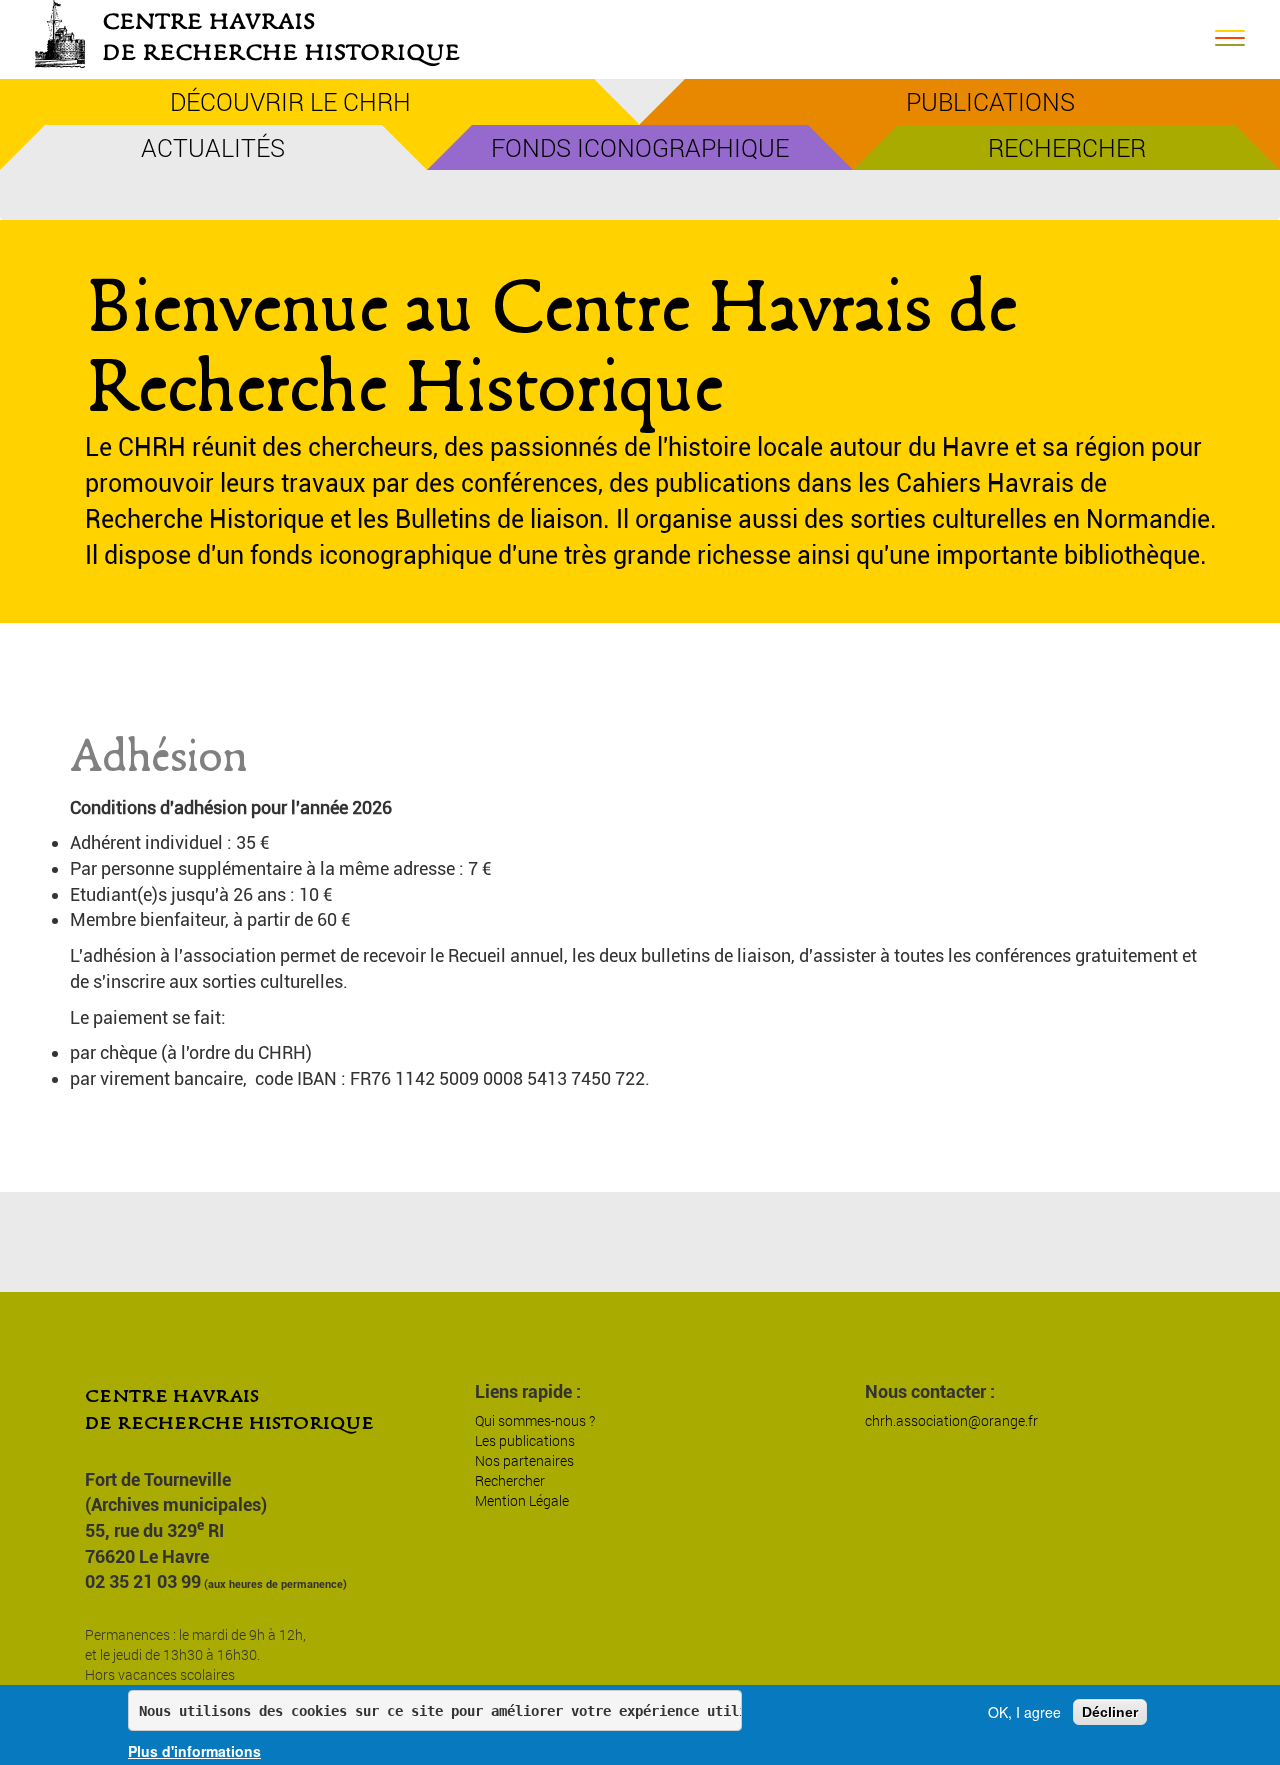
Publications (990, 101)
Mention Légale (522, 1500)
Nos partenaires (524, 1460)
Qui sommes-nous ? (535, 1420)
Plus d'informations (194, 1751)
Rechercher (1067, 147)
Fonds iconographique (640, 147)
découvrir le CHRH (290, 101)
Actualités (213, 147)
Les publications (525, 1440)
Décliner (1110, 1712)
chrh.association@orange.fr (951, 1420)
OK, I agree (1024, 1712)
